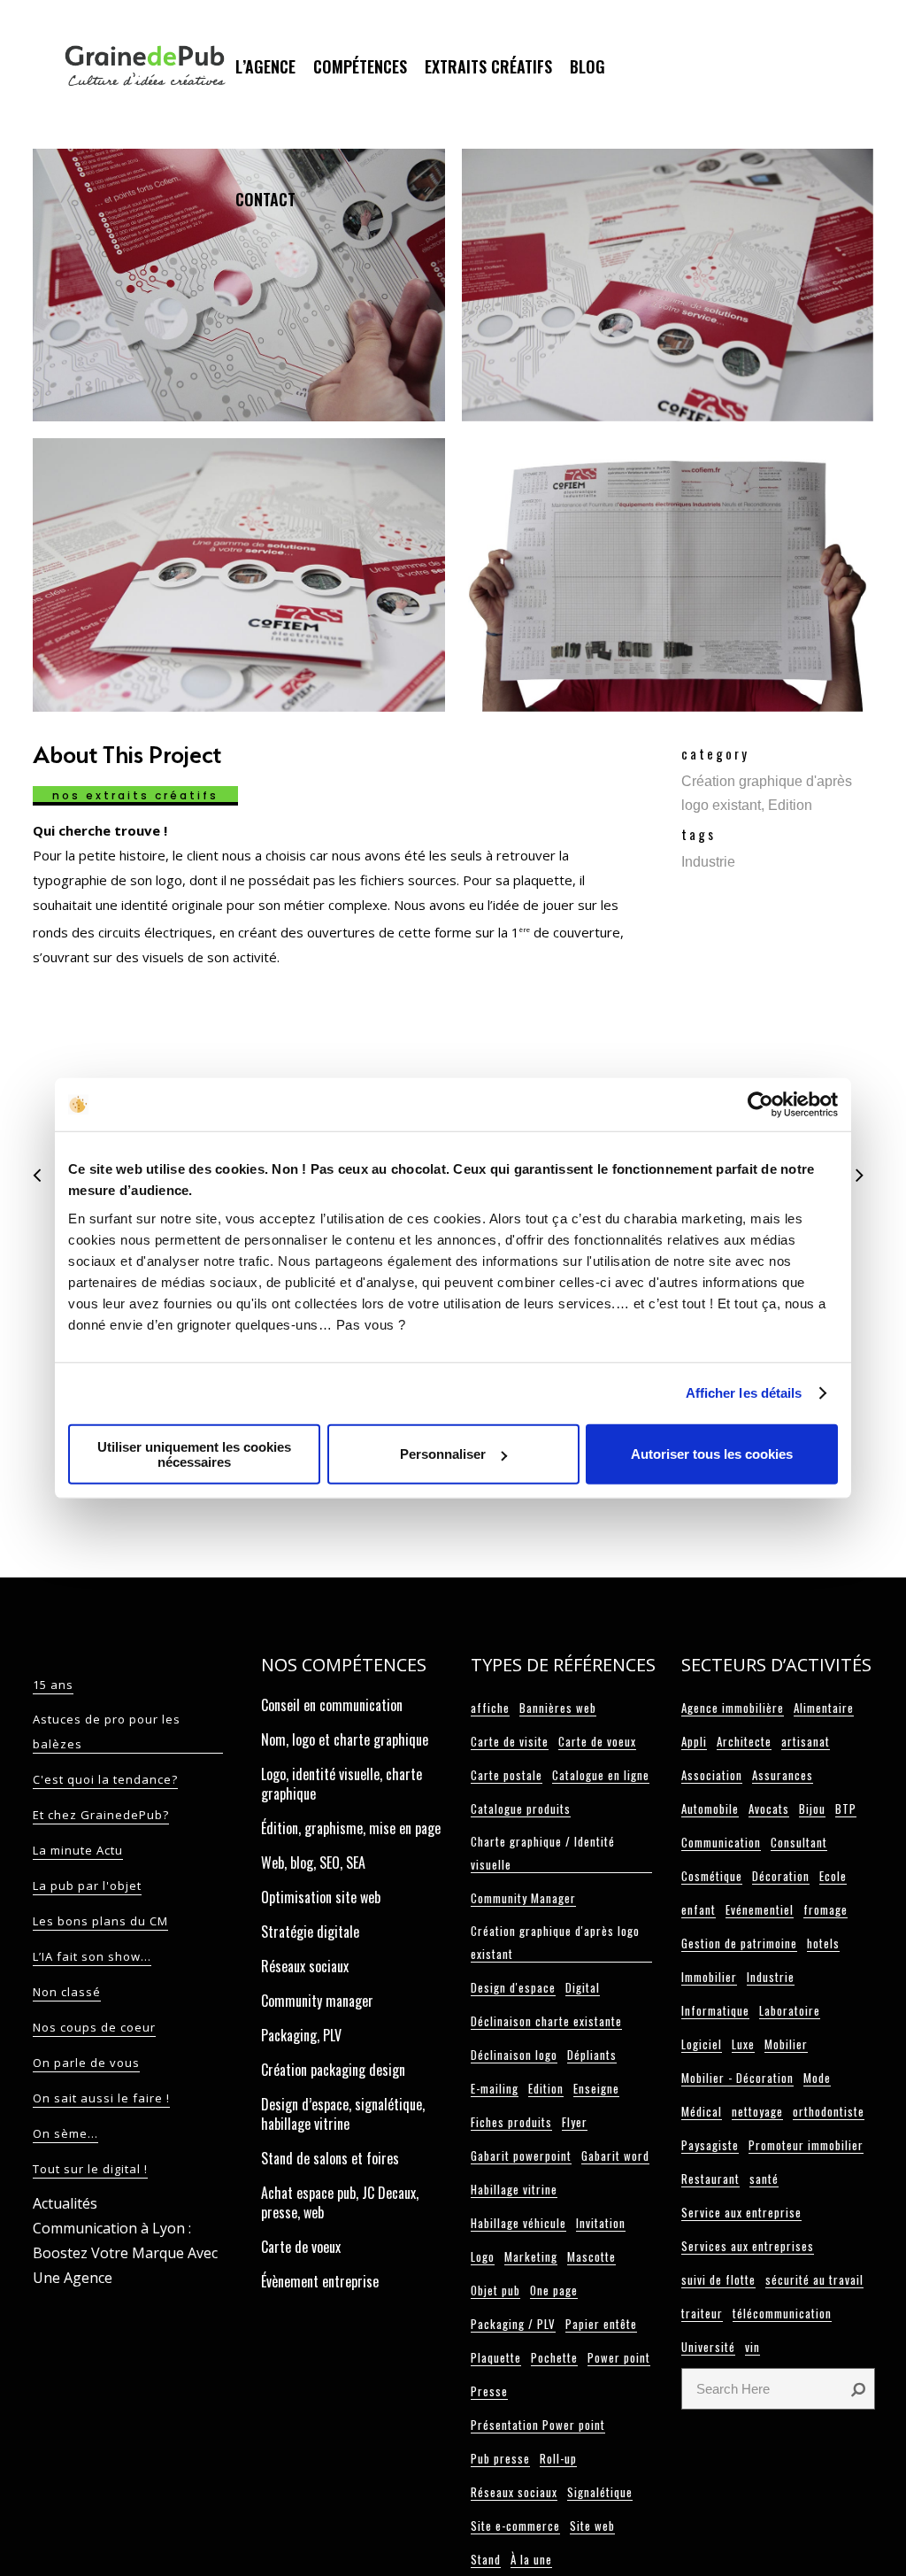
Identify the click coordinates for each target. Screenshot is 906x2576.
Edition (546, 2088)
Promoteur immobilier (806, 2145)
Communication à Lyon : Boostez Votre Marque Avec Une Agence (125, 2253)
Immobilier (709, 1977)
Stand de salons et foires (330, 2158)
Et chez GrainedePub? (101, 1815)
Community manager (317, 2001)
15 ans (53, 1685)
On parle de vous (86, 2063)
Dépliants (592, 2055)
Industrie (771, 1977)
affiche (490, 1708)
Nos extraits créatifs (135, 795)
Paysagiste (710, 2145)
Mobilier (786, 2044)
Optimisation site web (321, 1897)
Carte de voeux (301, 2247)
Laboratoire (790, 2010)
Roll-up (558, 2458)
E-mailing (495, 2088)
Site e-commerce (515, 2526)
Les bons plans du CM (100, 1921)
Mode (817, 2078)
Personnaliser (443, 1454)
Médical (702, 2111)
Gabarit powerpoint (521, 2156)
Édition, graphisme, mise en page (351, 1828)
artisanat (806, 1741)
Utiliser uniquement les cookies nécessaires (194, 1454)
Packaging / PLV (513, 2324)
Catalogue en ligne (601, 1775)
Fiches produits (511, 2122)
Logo (483, 2256)
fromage (825, 1909)
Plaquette (496, 2357)
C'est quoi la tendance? (105, 1779)
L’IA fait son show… (92, 1956)
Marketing (531, 2256)
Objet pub (495, 2290)
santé (764, 2179)
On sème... (65, 2133)
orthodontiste (829, 2111)
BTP (846, 1809)
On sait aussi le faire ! (101, 2098)
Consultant (799, 1842)
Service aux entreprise (741, 2212)
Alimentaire (824, 1708)
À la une (531, 2559)
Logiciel (702, 2044)
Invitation (601, 2223)
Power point (619, 2357)
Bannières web (558, 1708)
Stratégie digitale (310, 1932)
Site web (592, 2526)
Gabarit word (615, 2156)
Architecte (744, 1741)
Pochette (554, 2357)
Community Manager (523, 1898)
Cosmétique (712, 1876)
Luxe (743, 2044)
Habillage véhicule (518, 2223)
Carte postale (507, 1775)
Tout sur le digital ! (90, 2169)
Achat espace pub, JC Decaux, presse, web (340, 2202)
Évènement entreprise (320, 2281)
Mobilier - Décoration (737, 2078)
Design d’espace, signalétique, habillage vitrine (343, 2114)
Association (712, 1775)
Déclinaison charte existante (546, 2021)
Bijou (812, 1809)
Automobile (710, 1809)
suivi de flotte (718, 2279)
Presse (489, 2391)
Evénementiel (760, 1909)
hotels (823, 1943)
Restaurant (710, 2179)
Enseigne (596, 2088)
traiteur (702, 2313)
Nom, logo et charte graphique (345, 1739)
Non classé (67, 1992)
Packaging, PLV (301, 2035)
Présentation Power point (538, 2425)
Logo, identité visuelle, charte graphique (342, 1784)
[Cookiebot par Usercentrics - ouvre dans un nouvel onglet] (760, 1105)
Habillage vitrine (514, 2189)
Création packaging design (333, 2070)
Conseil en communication (332, 1705)
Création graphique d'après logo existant (555, 1942)
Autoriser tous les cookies (712, 1454)
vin (752, 2347)
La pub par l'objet (87, 1886)
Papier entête (601, 2324)
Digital (583, 1987)
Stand (486, 2559)
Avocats (769, 1809)
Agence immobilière (733, 1708)
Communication (721, 1842)
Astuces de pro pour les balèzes (107, 1731)
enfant (699, 1909)
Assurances (783, 1775)
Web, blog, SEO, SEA (313, 1863)
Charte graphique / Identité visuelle (543, 1853)
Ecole (833, 1876)
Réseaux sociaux (305, 1966)
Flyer (575, 2122)
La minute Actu (78, 1850)
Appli (694, 1741)
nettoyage (757, 2111)
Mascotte (591, 2256)
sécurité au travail (814, 2279)
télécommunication (782, 2313)
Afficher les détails (744, 1393)
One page (554, 2290)
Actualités (65, 2203)
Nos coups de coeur (94, 2027)
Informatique (715, 2010)
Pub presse (500, 2458)
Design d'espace (513, 1987)
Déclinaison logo (514, 2055)
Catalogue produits (521, 1809)
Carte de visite (510, 1741)
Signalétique (600, 2492)
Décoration (781, 1876)
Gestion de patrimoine (739, 1943)
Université (708, 2347)
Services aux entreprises (748, 2246)
